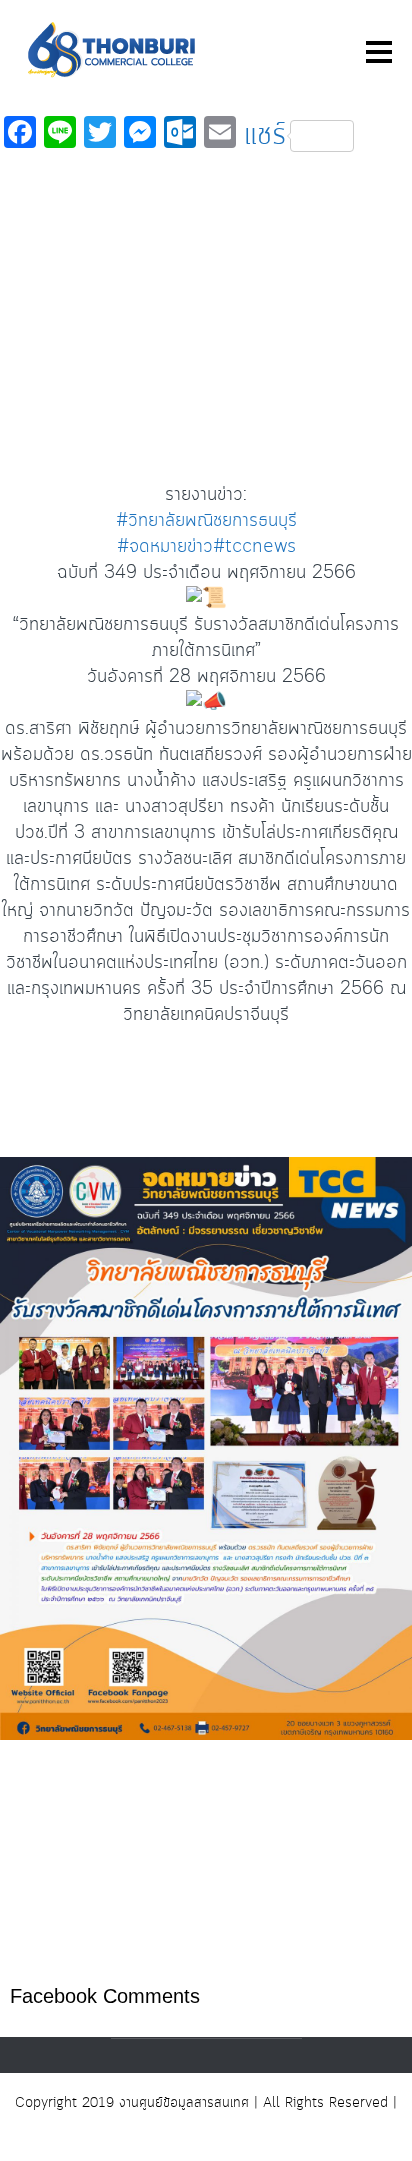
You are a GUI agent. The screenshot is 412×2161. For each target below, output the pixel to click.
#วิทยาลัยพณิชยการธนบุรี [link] (206, 521)
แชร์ (265, 136)
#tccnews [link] (254, 547)
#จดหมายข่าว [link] (165, 547)
